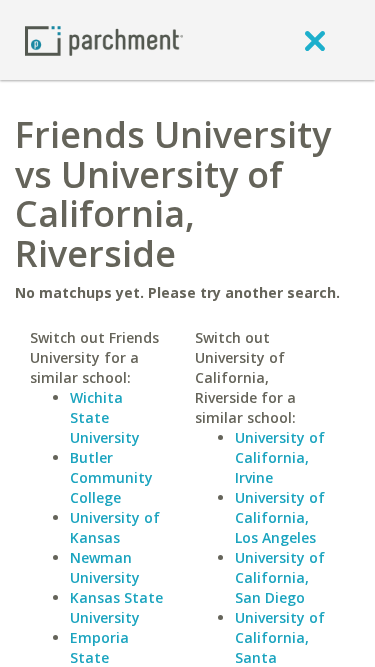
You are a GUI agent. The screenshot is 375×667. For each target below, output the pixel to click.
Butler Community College (111, 477)
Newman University (105, 567)
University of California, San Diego (280, 577)
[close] (315, 40)
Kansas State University (116, 607)
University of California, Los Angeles (280, 517)
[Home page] (104, 39)
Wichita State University (105, 417)
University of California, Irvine (280, 457)
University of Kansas (115, 527)
